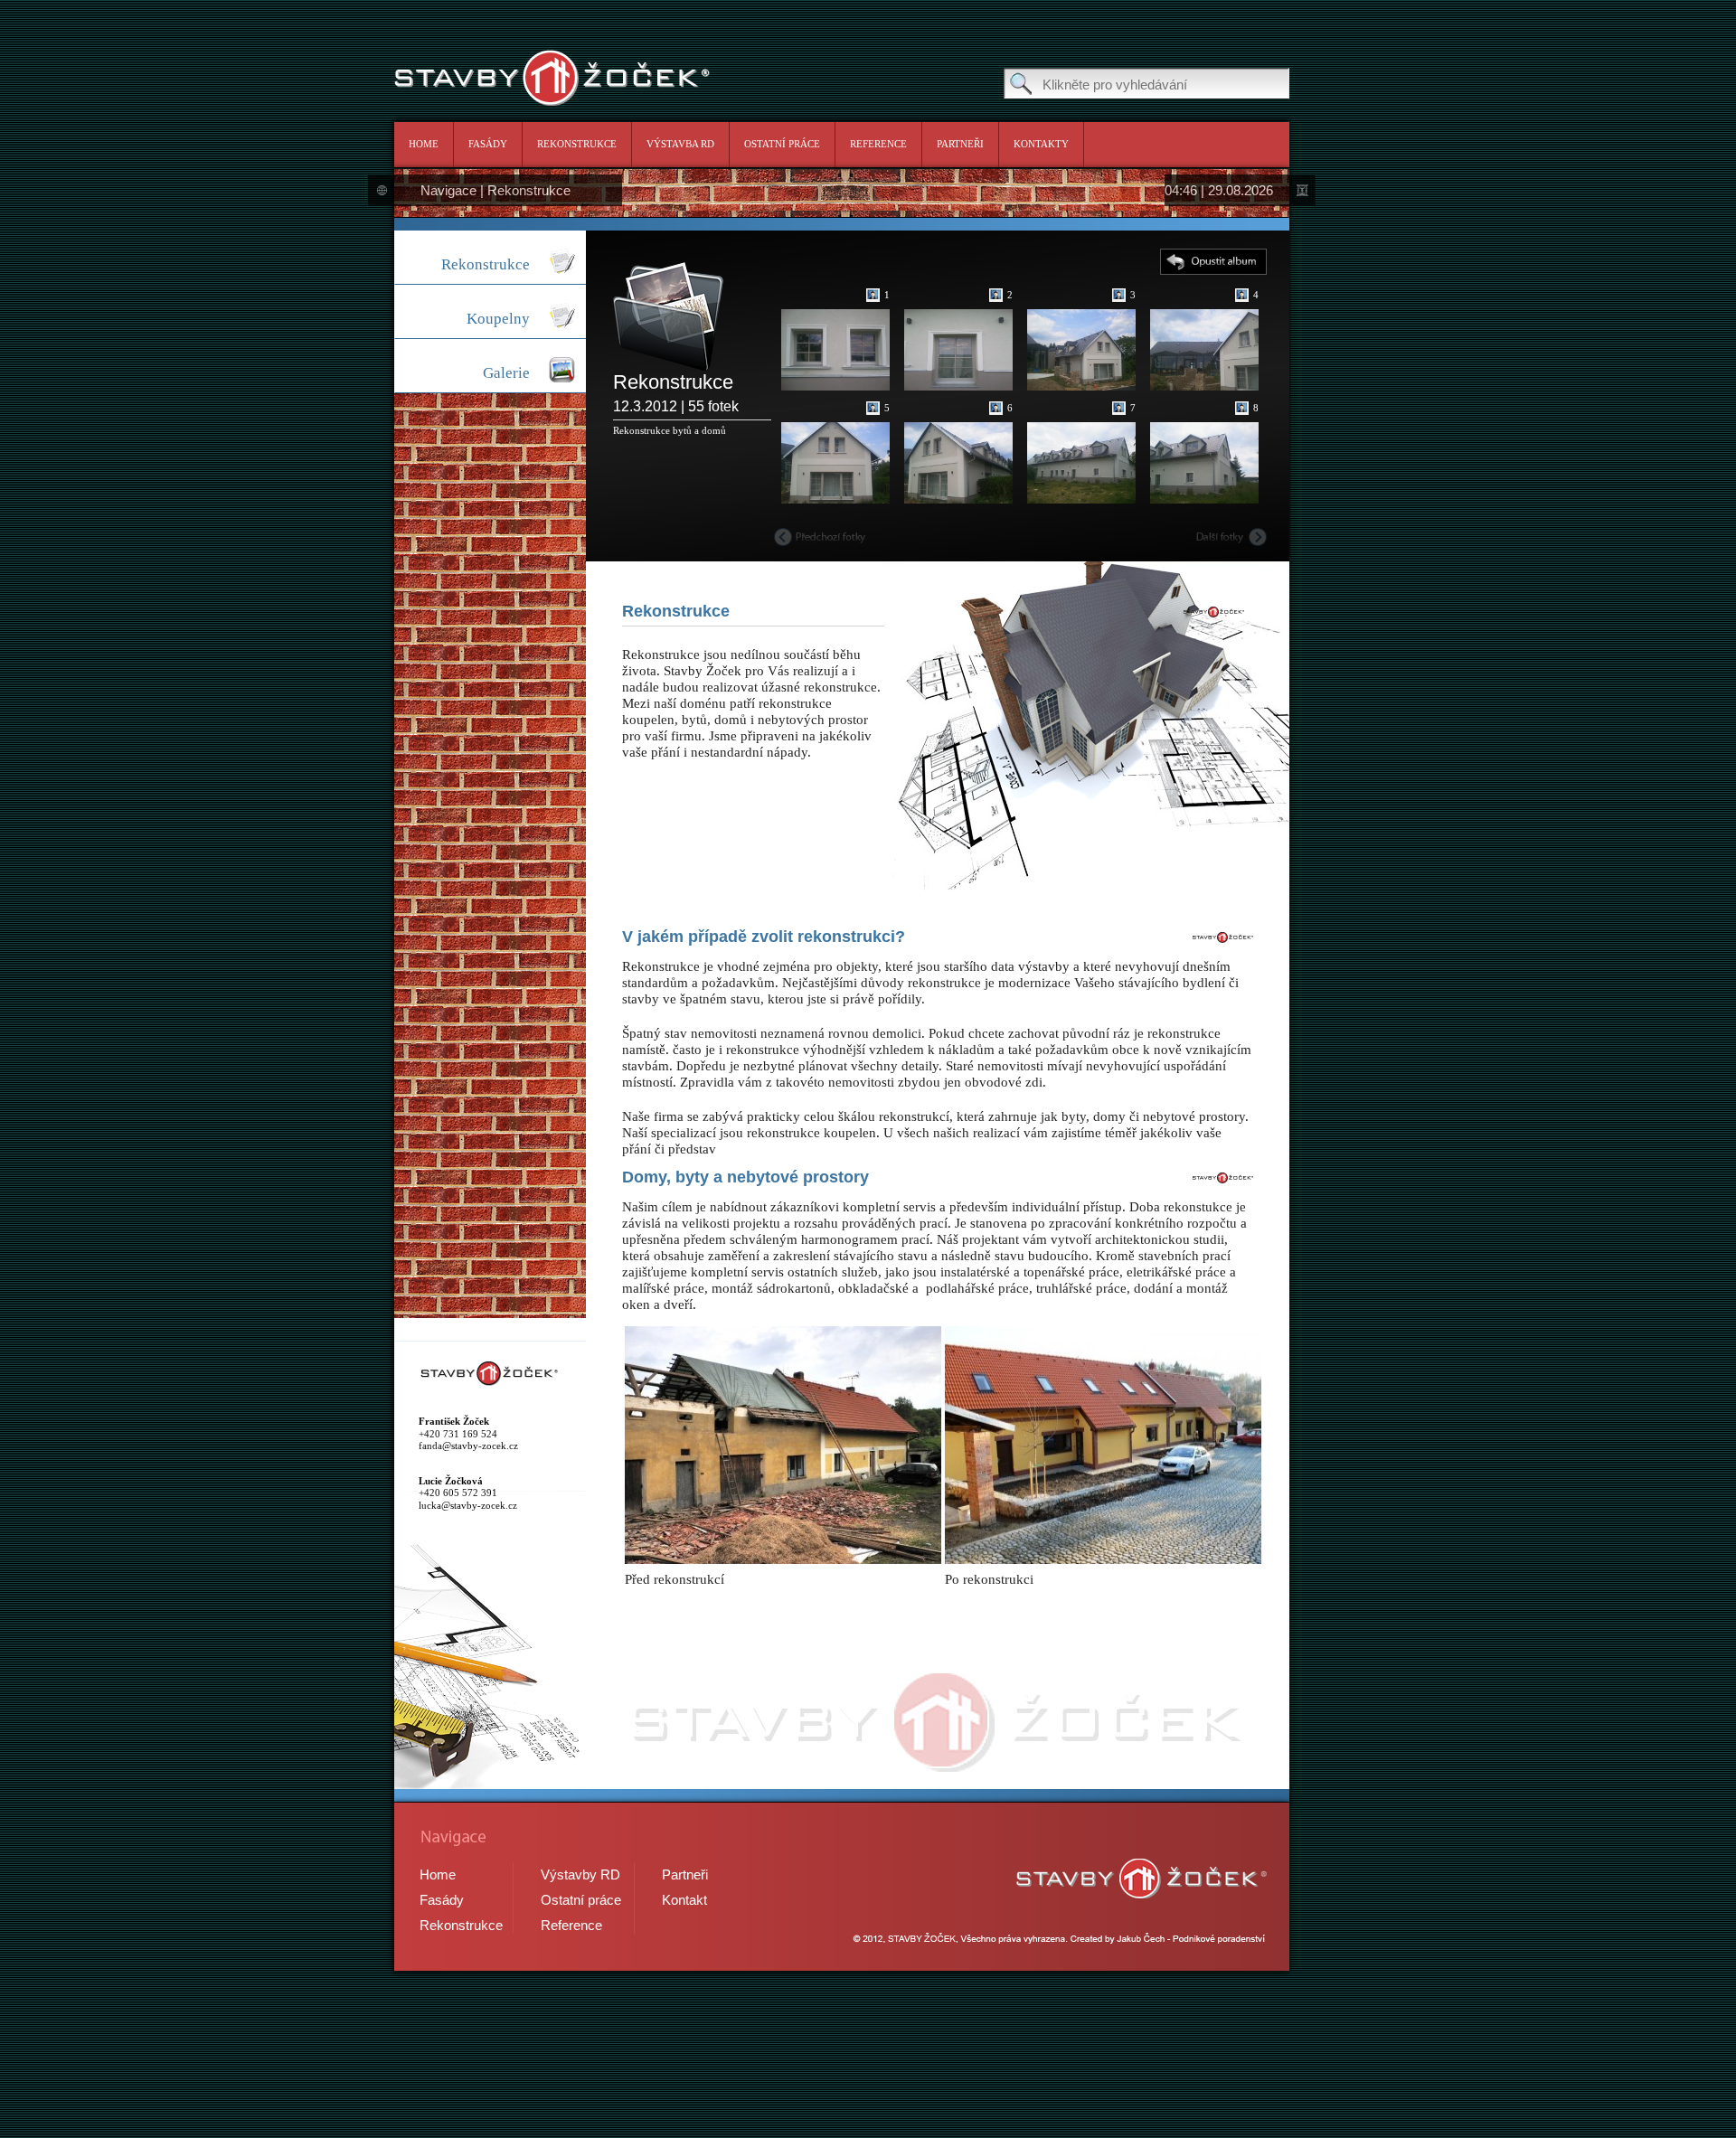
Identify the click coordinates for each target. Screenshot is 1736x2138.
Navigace (448, 190)
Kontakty (1041, 144)
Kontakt (684, 1900)
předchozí (820, 537)
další (1231, 537)
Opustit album (1213, 262)
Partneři (960, 144)
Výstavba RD (680, 144)
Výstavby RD (580, 1874)
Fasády (488, 144)
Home (424, 144)
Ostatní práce (782, 144)
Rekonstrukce (577, 144)
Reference (878, 144)
